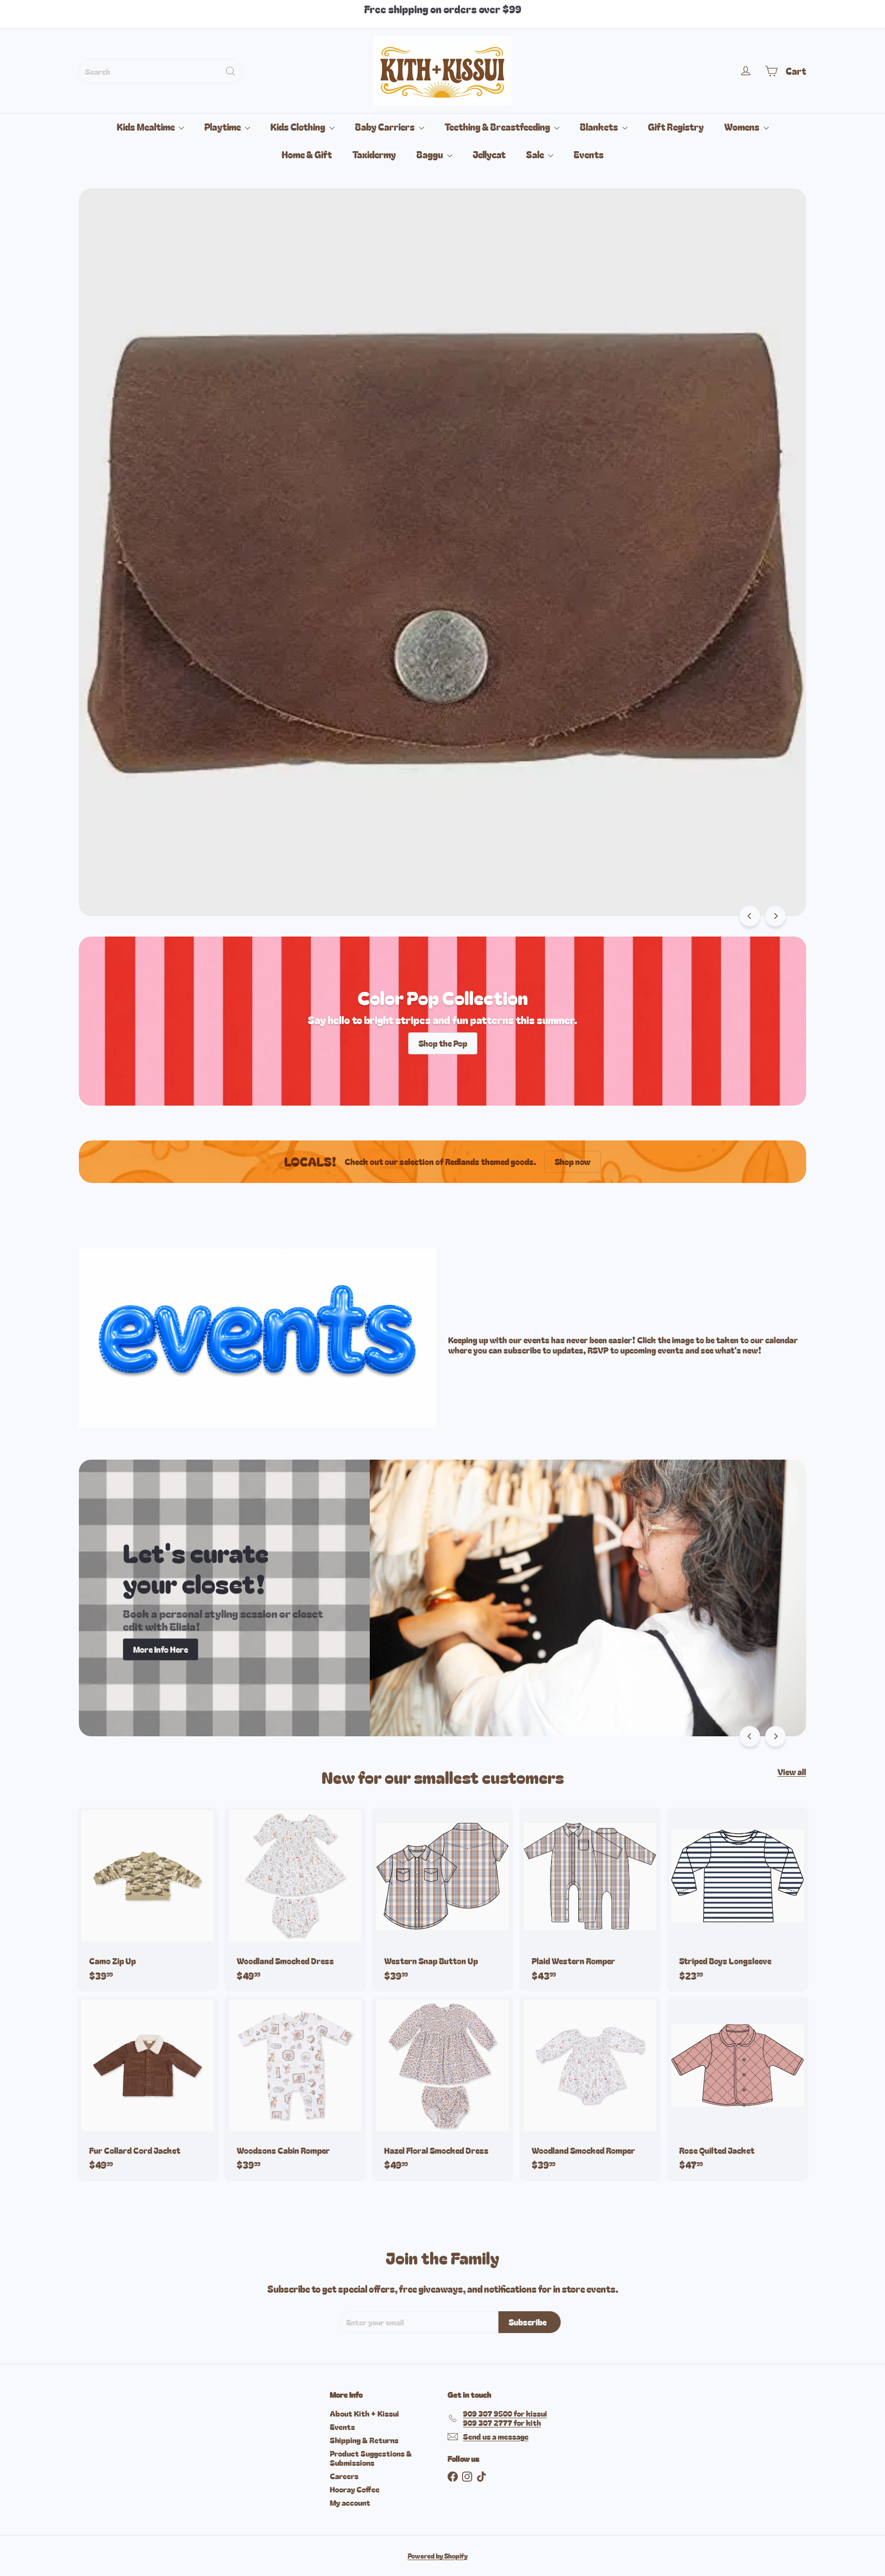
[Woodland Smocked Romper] (590, 2089)
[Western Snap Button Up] (442, 1899)
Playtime (223, 127)
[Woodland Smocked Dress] (295, 1899)
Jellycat (489, 154)
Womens (743, 127)
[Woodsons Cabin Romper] (295, 2089)
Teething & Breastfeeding (498, 127)
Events (589, 154)
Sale (536, 154)
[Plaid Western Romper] (590, 1899)
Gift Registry (676, 127)
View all (792, 1772)
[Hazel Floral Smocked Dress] (442, 2089)
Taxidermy (374, 154)
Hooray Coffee (355, 2489)
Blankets (600, 127)
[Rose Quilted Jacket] (737, 2089)
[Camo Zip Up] (147, 1899)
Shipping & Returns (364, 2440)
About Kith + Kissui (364, 2413)
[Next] (775, 916)
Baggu (430, 154)
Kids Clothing (299, 127)
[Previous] (750, 916)
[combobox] (161, 71)
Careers (344, 2476)
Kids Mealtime (146, 127)
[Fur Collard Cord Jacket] (147, 2089)
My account (350, 2502)
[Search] (230, 71)
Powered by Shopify (438, 2556)
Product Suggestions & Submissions (371, 2458)
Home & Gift (307, 154)
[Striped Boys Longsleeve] (737, 1899)
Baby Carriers (386, 127)
